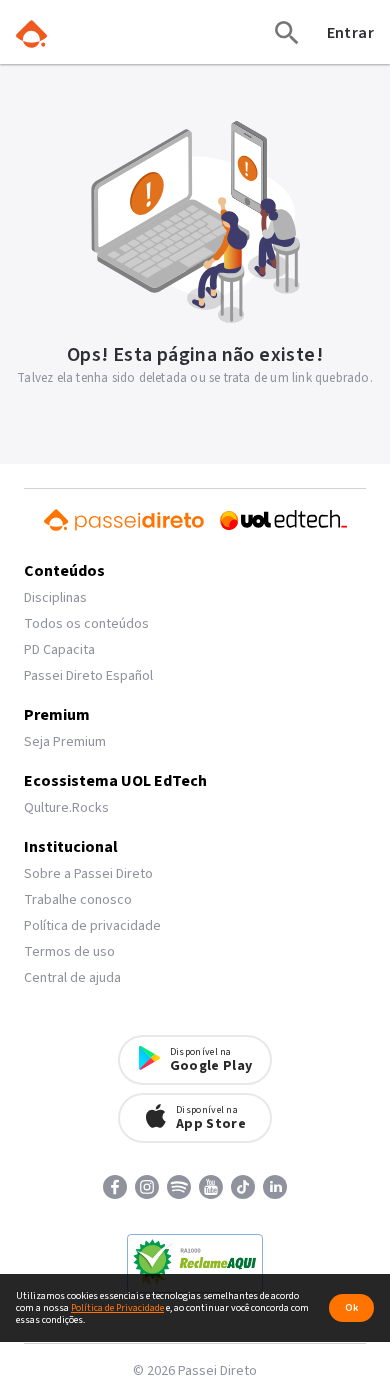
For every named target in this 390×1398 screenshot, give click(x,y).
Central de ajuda (72, 978)
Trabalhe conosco (78, 900)
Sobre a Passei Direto (88, 874)
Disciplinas (55, 598)
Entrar (350, 33)
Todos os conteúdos (86, 624)
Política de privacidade (92, 926)
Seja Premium (65, 742)
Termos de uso (69, 952)
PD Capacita (59, 650)
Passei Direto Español (88, 676)
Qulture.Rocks (66, 808)
